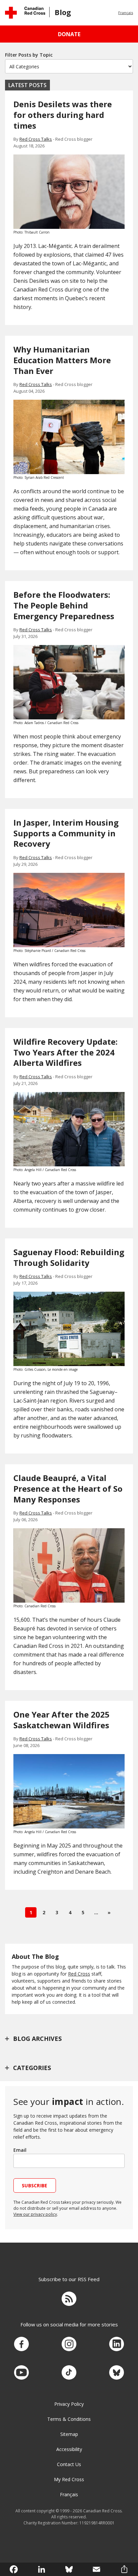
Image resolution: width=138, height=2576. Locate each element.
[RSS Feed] (69, 2300)
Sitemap (69, 2434)
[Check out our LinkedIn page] (117, 2344)
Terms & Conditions (69, 2419)
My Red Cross (69, 2479)
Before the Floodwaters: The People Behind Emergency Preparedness (64, 605)
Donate (69, 34)
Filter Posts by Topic (29, 55)
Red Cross (79, 1974)
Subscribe (35, 2185)
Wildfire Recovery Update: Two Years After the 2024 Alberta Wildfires (65, 1052)
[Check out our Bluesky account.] (117, 2373)
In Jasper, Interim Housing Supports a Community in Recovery (66, 833)
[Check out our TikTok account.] (69, 2373)
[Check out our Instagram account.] (69, 2344)
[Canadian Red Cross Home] (25, 13)
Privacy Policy (69, 2404)
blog (63, 12)
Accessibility (69, 2449)
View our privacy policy (35, 2214)
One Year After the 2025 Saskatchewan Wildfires (61, 1720)
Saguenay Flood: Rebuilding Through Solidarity (69, 1257)
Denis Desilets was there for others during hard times (63, 115)
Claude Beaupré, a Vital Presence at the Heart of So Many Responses (68, 1489)
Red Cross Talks (36, 139)
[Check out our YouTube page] (21, 2373)
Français (126, 13)
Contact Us (69, 2464)
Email (20, 2150)
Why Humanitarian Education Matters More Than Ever (62, 360)
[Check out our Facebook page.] (21, 2344)
